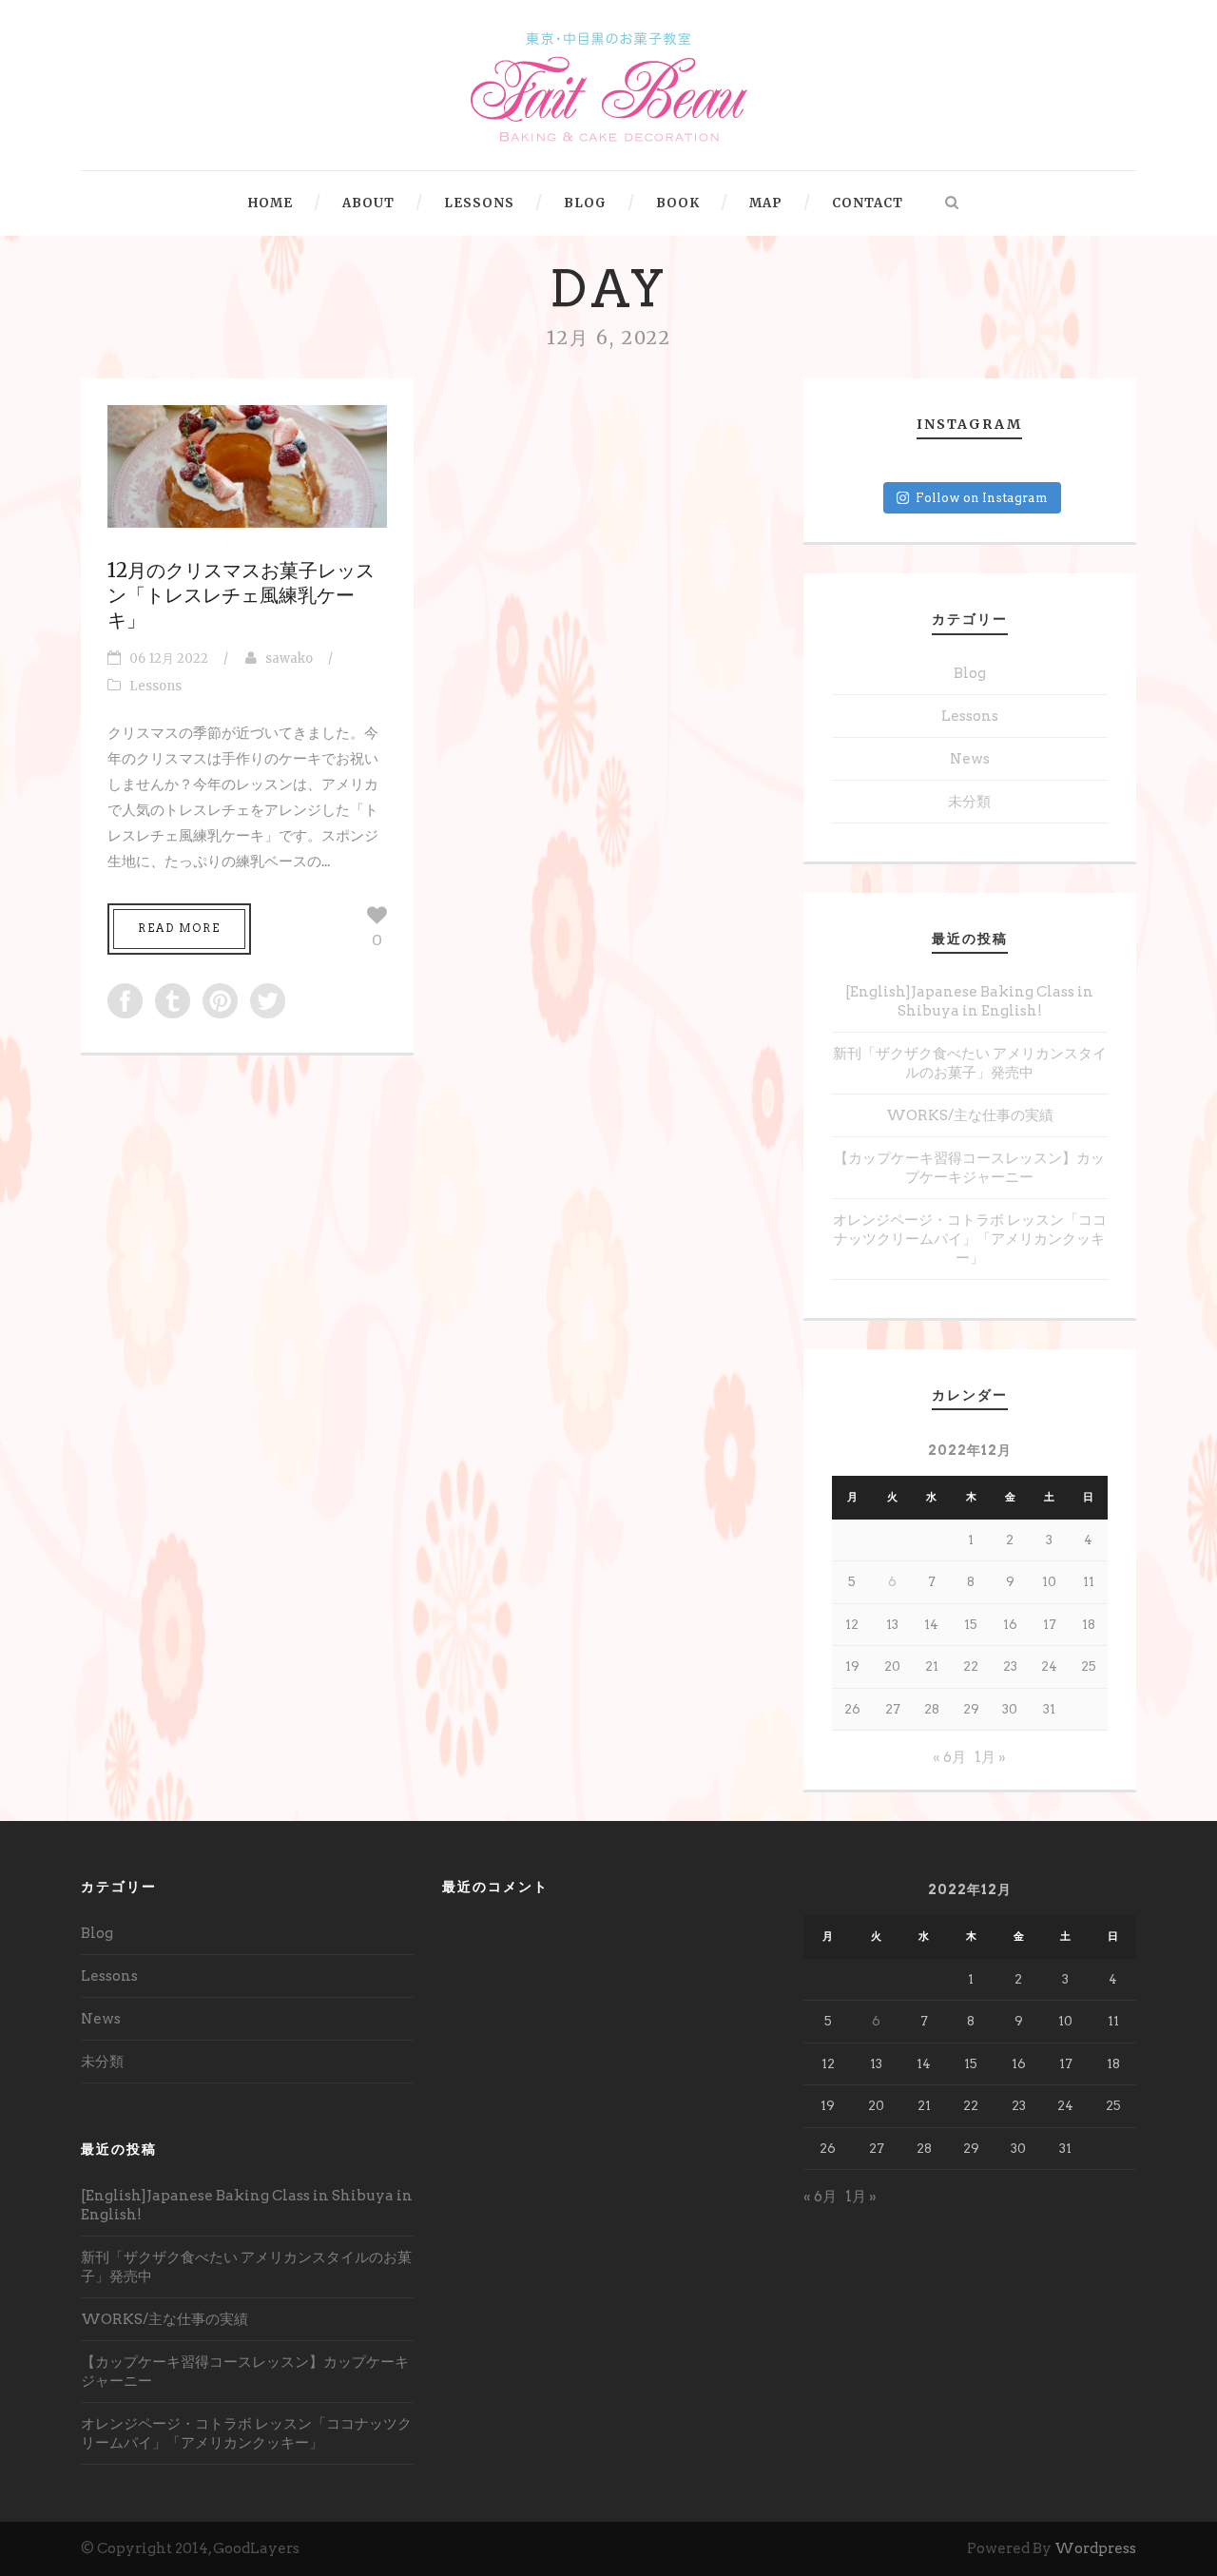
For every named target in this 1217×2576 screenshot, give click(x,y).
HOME (270, 203)
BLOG (585, 203)
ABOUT (368, 203)
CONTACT (868, 203)
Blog (970, 673)
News (970, 759)
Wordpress (1095, 2548)
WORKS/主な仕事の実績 (970, 1115)
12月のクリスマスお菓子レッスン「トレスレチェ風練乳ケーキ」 (241, 595)
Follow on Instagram (982, 498)
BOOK (678, 203)
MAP (766, 203)
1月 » (990, 1757)
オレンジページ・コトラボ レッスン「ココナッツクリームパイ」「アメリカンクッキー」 (970, 1239)
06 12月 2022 (169, 659)
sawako (289, 659)
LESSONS (479, 203)
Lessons (155, 686)
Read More (179, 928)
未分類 (969, 802)
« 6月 (949, 1757)
